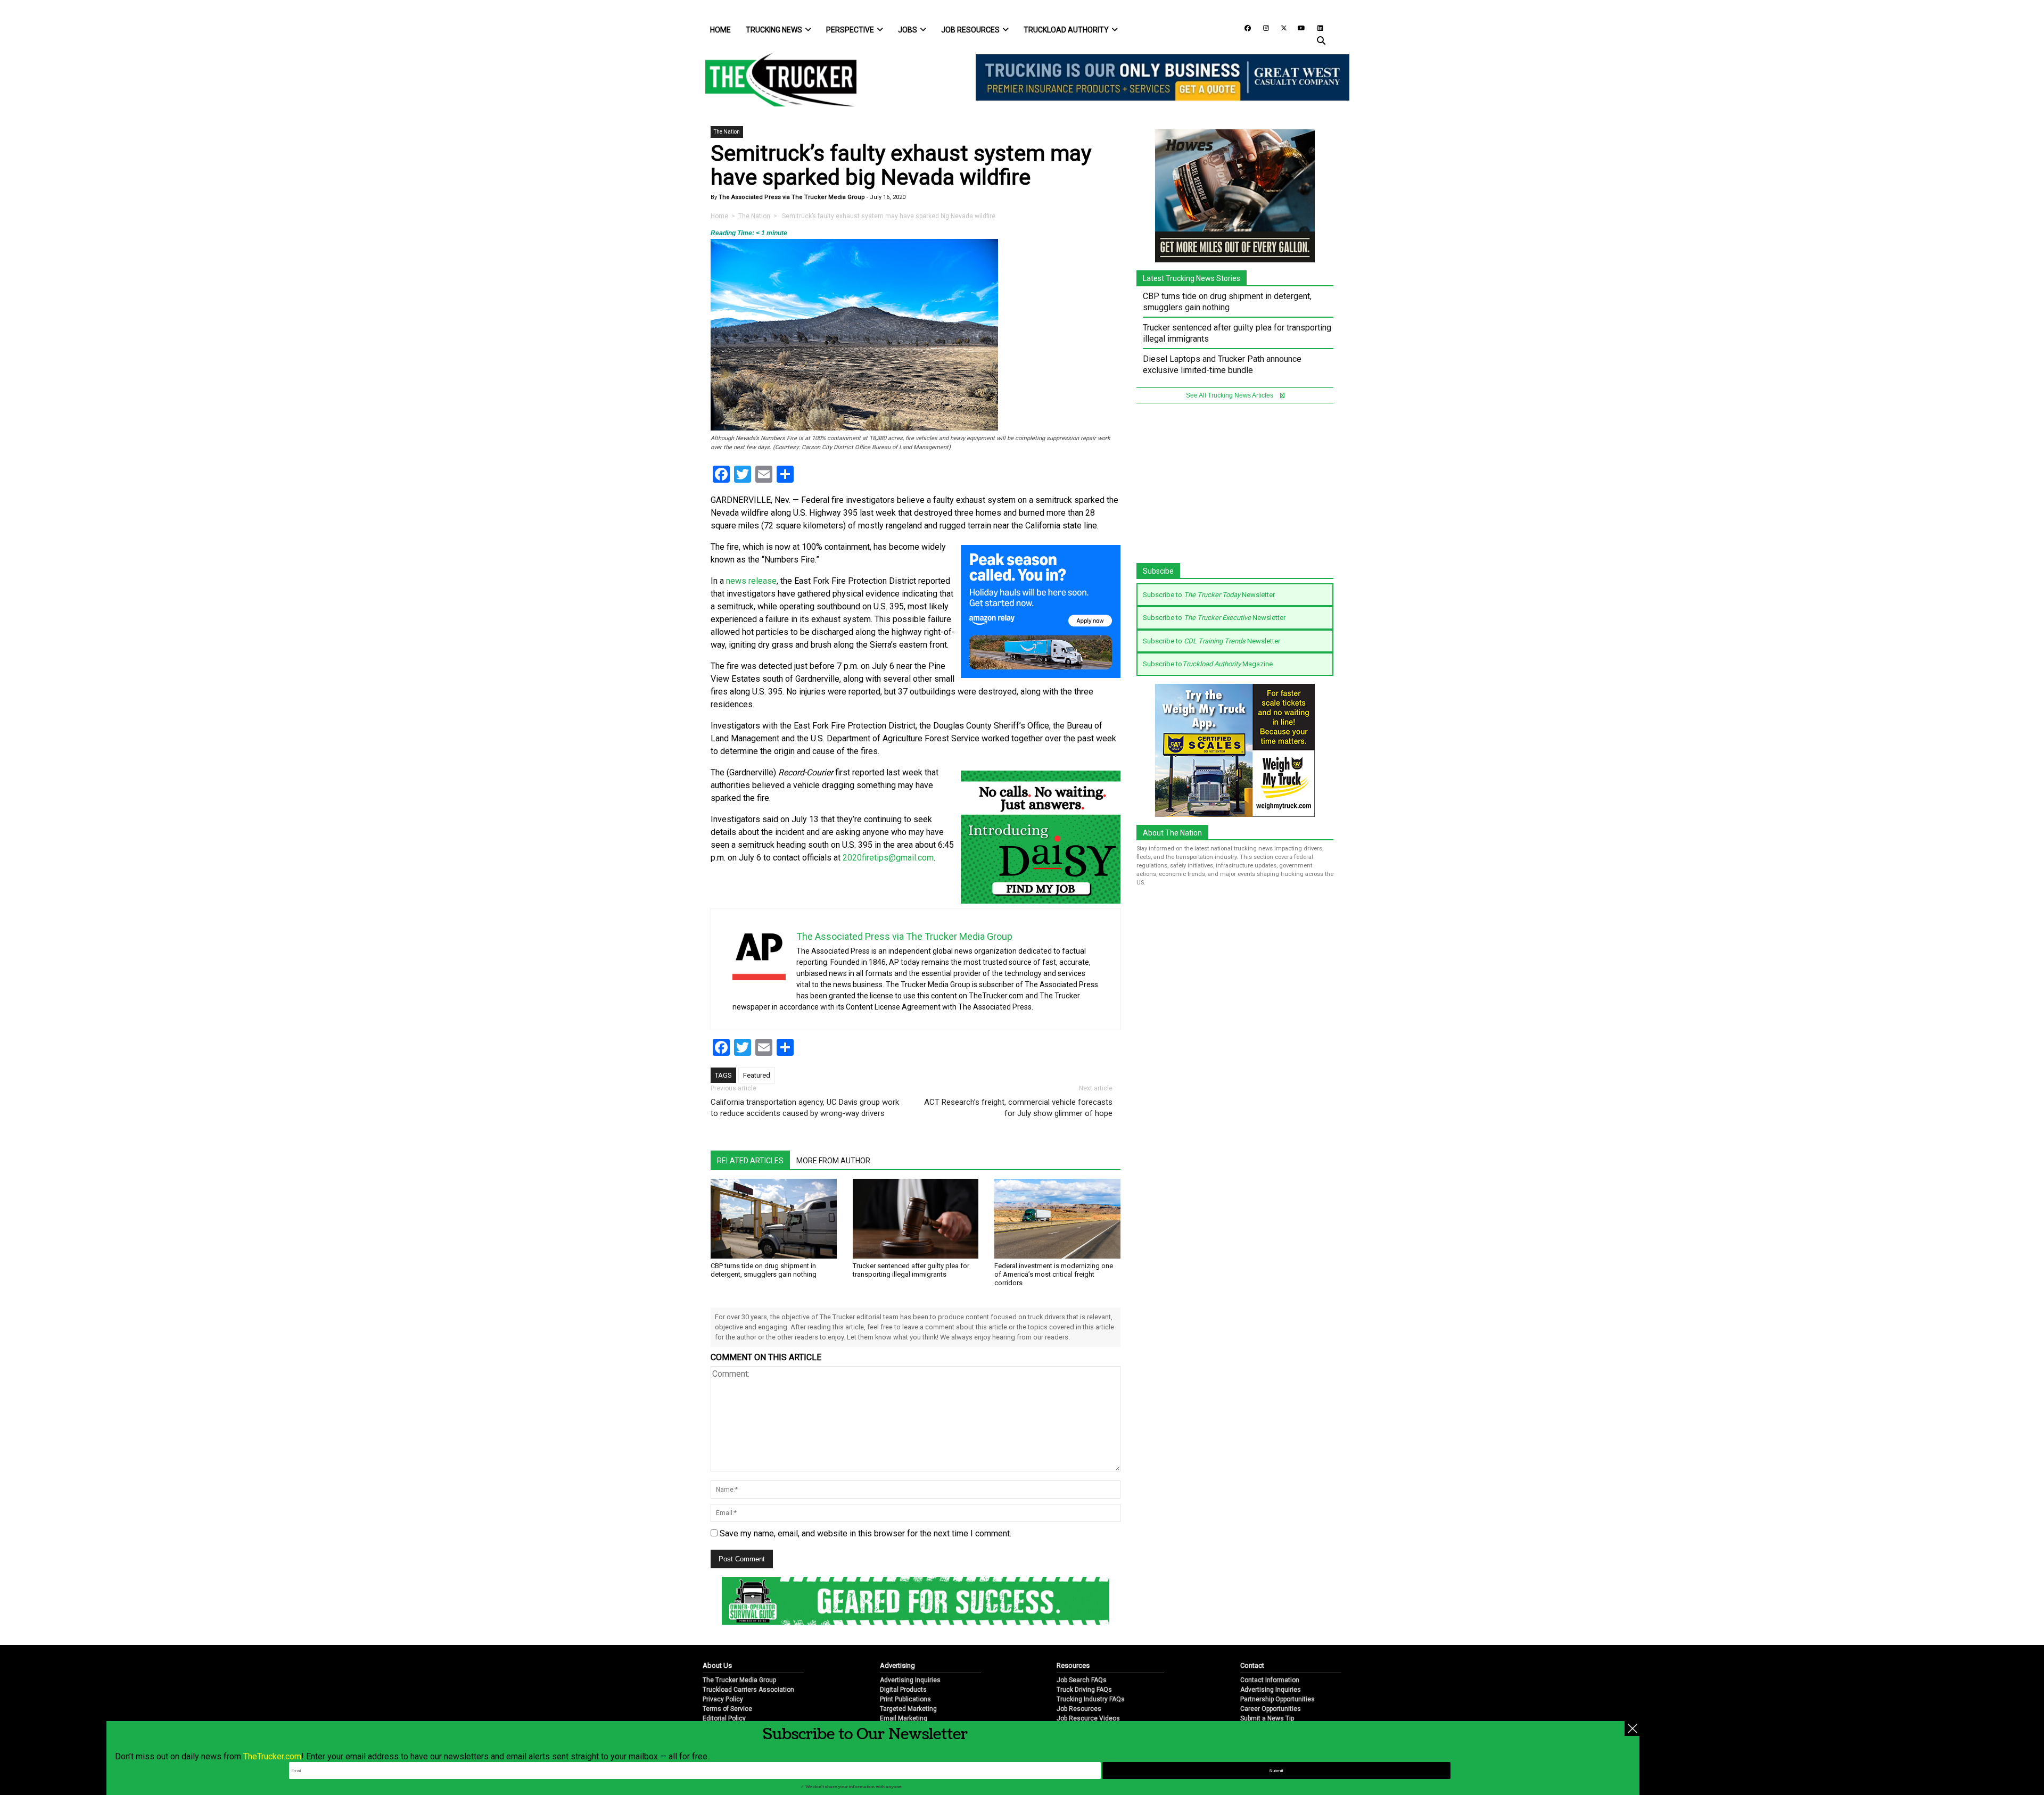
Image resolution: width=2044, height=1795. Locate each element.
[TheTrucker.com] (776, 80)
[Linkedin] (1315, 27)
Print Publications (905, 1699)
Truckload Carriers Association (748, 1690)
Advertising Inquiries (910, 1680)
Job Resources (970, 30)
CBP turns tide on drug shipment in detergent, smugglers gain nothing (764, 1270)
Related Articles (750, 1161)
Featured (757, 1075)
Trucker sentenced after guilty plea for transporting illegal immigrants (911, 1270)
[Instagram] (1262, 27)
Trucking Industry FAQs (1091, 1699)
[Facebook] (1244, 27)
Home (720, 30)
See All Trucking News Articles (1230, 395)
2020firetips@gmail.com (888, 858)
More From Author (833, 1161)
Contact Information (1270, 1680)
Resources (1073, 1665)
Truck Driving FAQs (1084, 1690)
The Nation (727, 132)
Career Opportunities (1271, 1709)
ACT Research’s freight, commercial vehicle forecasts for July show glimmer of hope (1018, 1108)
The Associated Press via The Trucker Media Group (791, 197)
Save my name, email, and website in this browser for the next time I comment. (866, 1533)
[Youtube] (1298, 27)
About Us (717, 1665)
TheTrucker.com (272, 1756)
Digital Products (903, 1690)
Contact (1252, 1665)
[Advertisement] (1235, 489)
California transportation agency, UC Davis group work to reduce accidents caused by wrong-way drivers (805, 1108)
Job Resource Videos (1088, 1718)
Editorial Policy (724, 1718)
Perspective (850, 30)
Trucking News (774, 30)
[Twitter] (1280, 27)
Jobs (908, 30)
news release (751, 581)
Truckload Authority (1066, 30)
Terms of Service (727, 1709)
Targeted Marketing (908, 1709)
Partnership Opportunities (1278, 1699)
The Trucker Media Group (739, 1680)
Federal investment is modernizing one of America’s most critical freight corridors (1054, 1274)
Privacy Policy (723, 1699)
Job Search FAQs (1082, 1680)
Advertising (897, 1665)
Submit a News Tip (1267, 1718)
